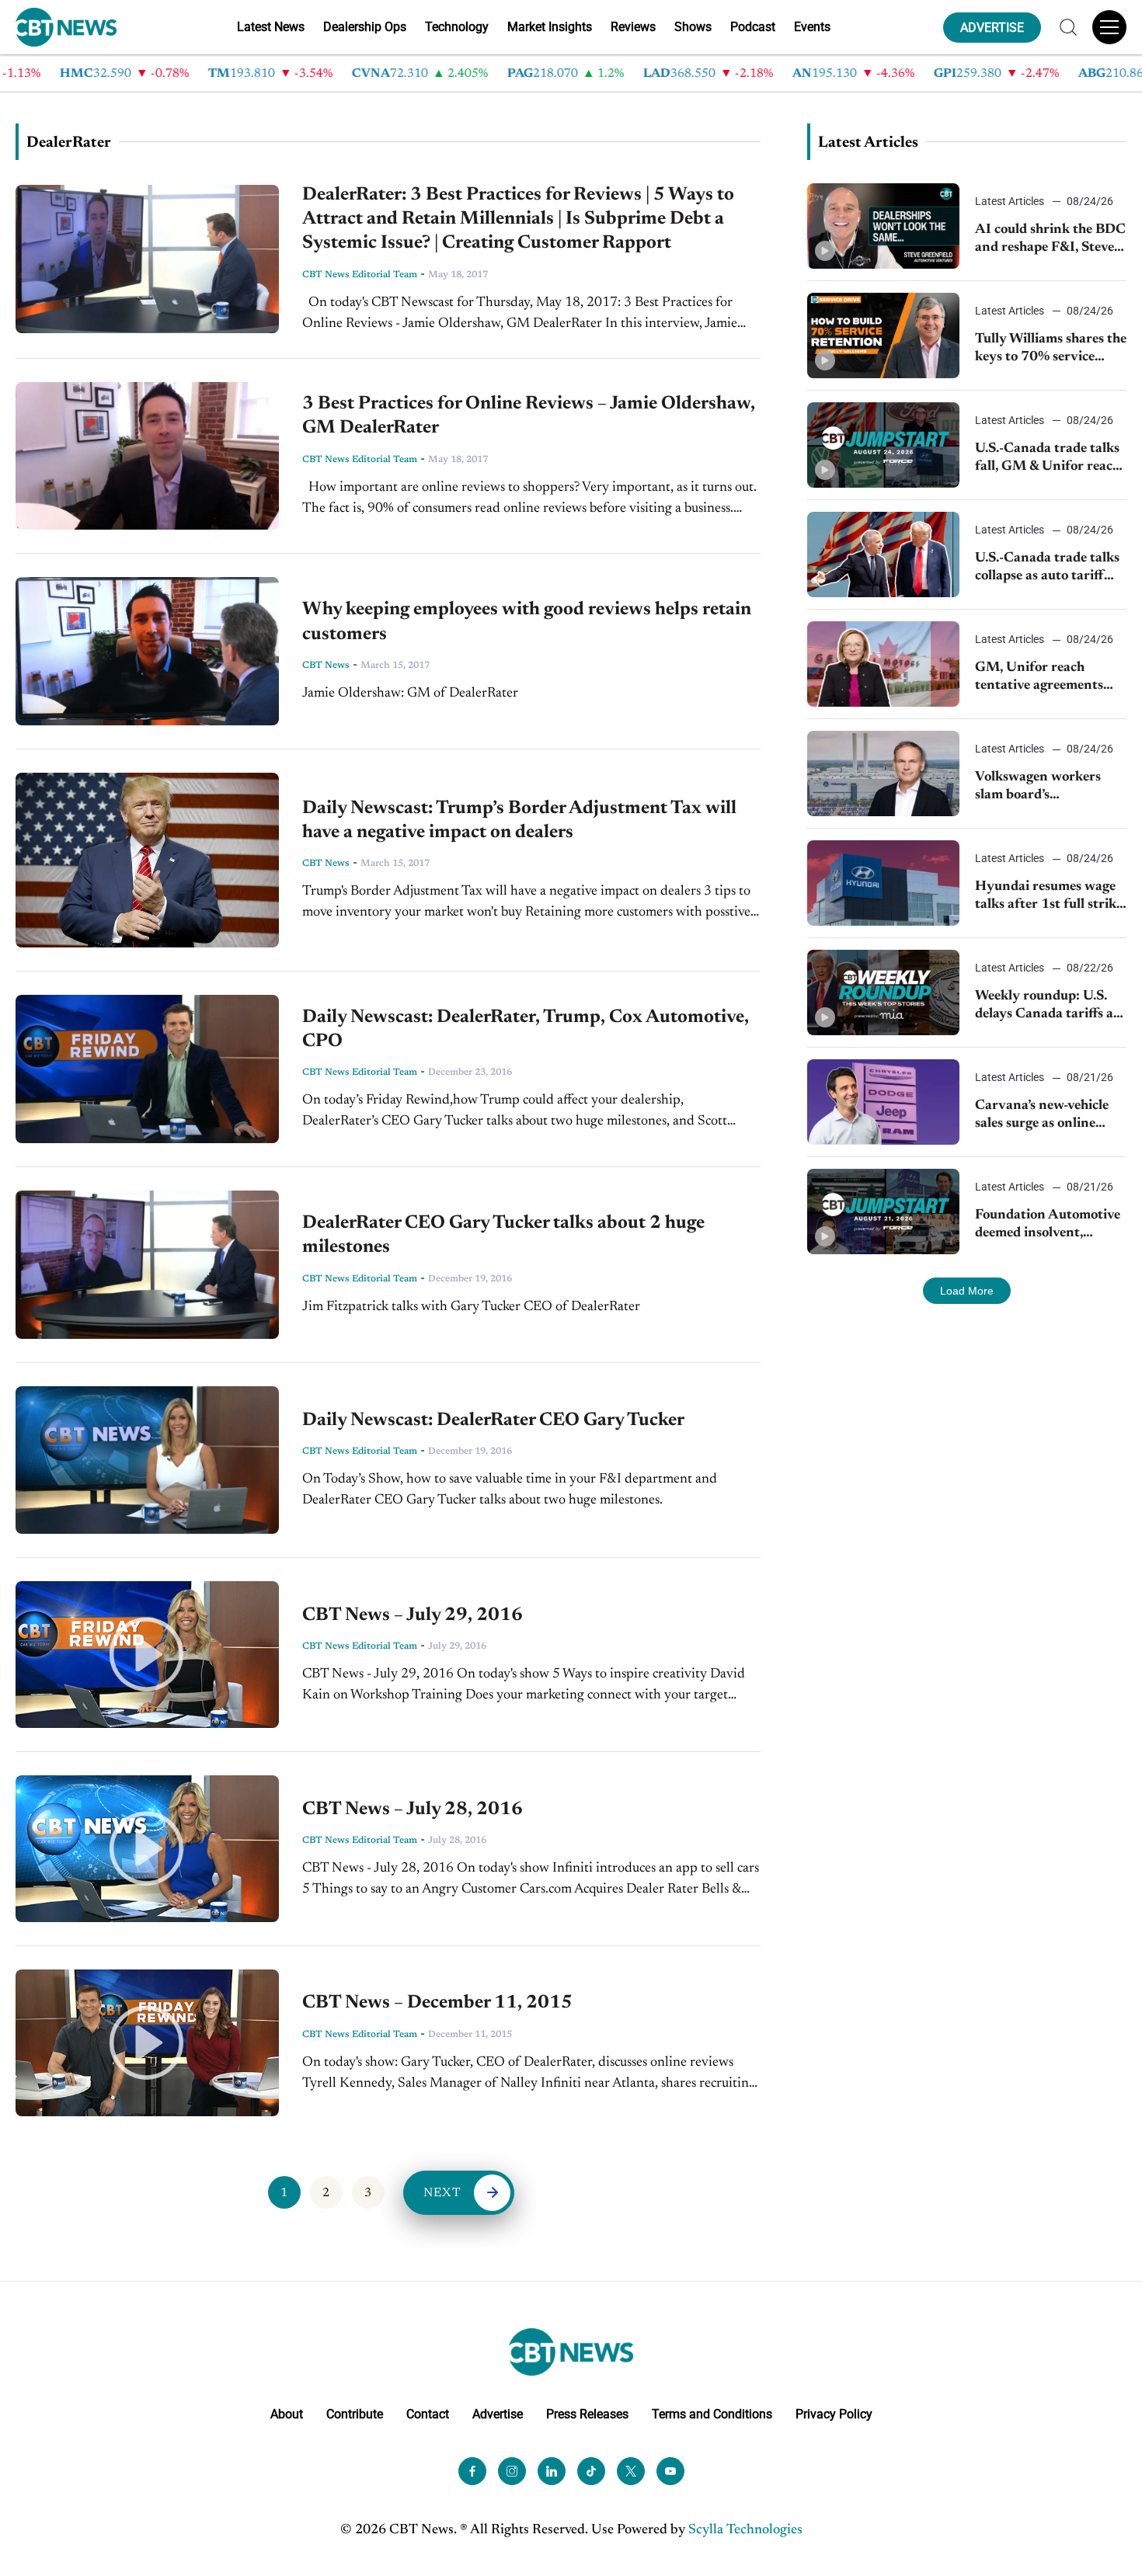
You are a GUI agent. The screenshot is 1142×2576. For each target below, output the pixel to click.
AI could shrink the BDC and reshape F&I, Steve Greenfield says (1050, 240)
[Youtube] (670, 2471)
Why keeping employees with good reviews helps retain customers (527, 622)
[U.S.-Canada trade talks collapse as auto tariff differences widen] (883, 554)
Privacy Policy (834, 2414)
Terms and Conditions (712, 2414)
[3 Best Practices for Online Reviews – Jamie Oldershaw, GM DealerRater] (147, 456)
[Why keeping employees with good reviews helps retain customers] (147, 651)
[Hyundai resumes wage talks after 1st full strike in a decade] (883, 883)
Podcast (753, 27)
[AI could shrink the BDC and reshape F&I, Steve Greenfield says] (883, 226)
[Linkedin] (552, 2471)
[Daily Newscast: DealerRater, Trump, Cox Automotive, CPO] (147, 1069)
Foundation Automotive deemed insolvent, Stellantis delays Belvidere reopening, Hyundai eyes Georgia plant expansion (1048, 1226)
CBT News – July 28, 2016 (413, 1809)
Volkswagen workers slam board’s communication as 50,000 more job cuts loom (1040, 788)
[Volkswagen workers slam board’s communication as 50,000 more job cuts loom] (883, 773)
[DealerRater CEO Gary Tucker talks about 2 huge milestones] (147, 1265)
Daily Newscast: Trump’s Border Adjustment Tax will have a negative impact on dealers (519, 820)
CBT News (326, 666)
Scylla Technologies (745, 2530)
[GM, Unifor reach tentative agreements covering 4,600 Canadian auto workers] (883, 664)
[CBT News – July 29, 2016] (147, 1655)
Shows (693, 27)
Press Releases (587, 2414)
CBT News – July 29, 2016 (413, 1615)
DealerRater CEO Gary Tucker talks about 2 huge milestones (503, 1235)
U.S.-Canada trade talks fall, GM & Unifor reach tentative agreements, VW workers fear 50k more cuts (1048, 459)
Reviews (633, 27)
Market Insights (550, 27)
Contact (428, 2414)
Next (443, 2193)
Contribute (355, 2414)
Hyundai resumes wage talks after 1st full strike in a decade (1049, 897)
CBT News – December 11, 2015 (437, 2003)
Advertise (498, 2414)
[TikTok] (591, 2471)
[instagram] (512, 2471)
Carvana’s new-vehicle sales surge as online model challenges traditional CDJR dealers (1051, 1116)
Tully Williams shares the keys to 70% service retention (1051, 350)
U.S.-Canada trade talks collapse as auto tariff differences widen (1047, 569)
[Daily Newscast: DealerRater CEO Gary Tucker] (147, 1460)
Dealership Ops (365, 27)
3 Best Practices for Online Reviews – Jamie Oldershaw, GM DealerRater (529, 416)
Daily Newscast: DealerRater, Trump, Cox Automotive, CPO (526, 1029)
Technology (457, 27)
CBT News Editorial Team (360, 275)
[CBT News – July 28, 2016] (147, 1849)
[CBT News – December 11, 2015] (147, 2043)
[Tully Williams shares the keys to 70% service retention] (883, 335)
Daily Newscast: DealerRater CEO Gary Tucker (493, 1420)
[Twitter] (631, 2471)
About (287, 2414)
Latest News (271, 27)
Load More (967, 1291)
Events (812, 27)
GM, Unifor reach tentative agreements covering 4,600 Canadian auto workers (1046, 678)
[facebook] (472, 2471)
